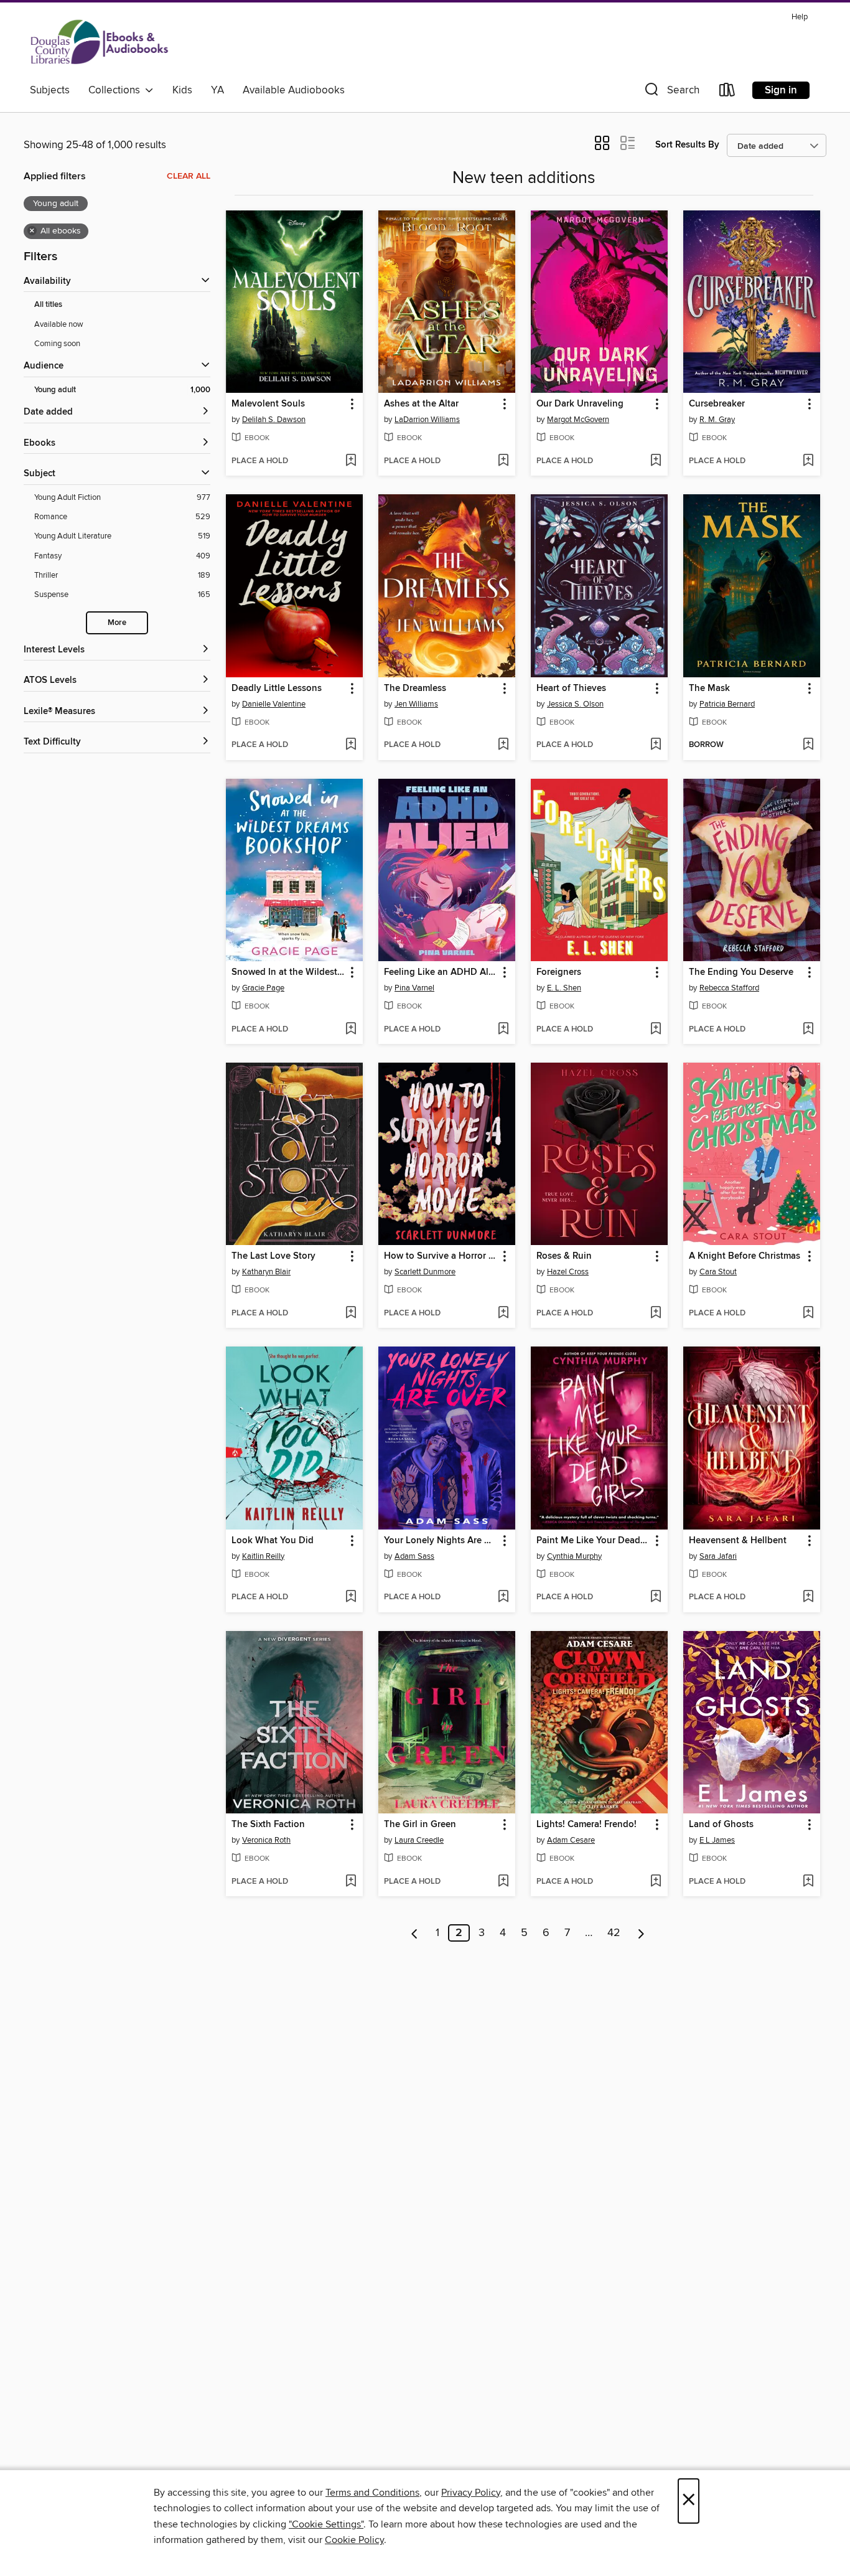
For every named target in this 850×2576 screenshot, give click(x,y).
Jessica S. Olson (575, 704)
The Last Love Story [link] (273, 1256)
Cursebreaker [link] (717, 404)
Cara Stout (718, 1272)
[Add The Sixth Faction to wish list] (351, 1882)
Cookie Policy (354, 2540)
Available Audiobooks (294, 90)
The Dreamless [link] (415, 689)
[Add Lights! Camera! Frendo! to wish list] (656, 1882)
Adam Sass (414, 1556)
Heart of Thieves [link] (571, 689)
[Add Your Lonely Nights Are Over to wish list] (503, 1597)
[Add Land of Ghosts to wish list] (808, 1882)
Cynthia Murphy (574, 1556)
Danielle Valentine (274, 704)
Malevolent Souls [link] (268, 404)
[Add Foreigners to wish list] (656, 1030)
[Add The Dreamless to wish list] (503, 745)
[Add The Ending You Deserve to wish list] (808, 1030)
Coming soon (57, 344)
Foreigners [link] (559, 972)
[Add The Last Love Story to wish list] (351, 1314)
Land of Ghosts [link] (721, 1825)
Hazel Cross (568, 1272)
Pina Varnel (414, 988)
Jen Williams (416, 704)
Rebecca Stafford (729, 988)
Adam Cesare (571, 1840)
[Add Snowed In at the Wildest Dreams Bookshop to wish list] (351, 1030)
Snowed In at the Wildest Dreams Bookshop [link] (288, 972)
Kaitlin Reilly (263, 1556)
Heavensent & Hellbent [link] (738, 1541)
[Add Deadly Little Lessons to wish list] (351, 745)
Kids (182, 90)
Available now (59, 324)
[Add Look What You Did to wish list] (351, 1597)
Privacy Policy (471, 2493)
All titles (48, 305)
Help (800, 17)
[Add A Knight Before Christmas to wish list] (808, 1314)
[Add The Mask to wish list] (808, 745)
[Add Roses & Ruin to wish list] (656, 1314)
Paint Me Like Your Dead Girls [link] (593, 1541)
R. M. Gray (717, 420)
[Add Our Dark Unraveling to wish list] (656, 461)
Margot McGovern (578, 420)
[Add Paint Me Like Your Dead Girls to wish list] (656, 1597)
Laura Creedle (419, 1840)
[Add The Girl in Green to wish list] (503, 1882)
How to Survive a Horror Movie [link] (441, 1256)
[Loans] (727, 92)
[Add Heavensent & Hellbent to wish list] (808, 1597)
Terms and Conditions (372, 2493)
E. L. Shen (564, 988)
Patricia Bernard (727, 704)
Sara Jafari (718, 1556)
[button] (671, 92)
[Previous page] (415, 1933)
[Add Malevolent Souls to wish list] (351, 461)
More (117, 623)
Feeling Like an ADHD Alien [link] (441, 972)
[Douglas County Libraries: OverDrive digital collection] (100, 43)
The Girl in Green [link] (420, 1825)
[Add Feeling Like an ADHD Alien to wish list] (503, 1030)
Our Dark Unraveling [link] (580, 404)
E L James (717, 1840)
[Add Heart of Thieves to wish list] (656, 745)
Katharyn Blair (266, 1272)
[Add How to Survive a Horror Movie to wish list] (503, 1314)
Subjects (50, 90)
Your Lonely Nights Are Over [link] (441, 1541)
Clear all (189, 176)
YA (217, 90)
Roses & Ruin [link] (564, 1256)
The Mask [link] (709, 689)
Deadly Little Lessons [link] (277, 689)
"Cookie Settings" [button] (326, 2524)
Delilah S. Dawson (274, 420)
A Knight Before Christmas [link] (745, 1256)
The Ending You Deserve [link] (741, 972)
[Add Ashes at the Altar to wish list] (503, 461)
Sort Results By (687, 145)
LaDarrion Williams (427, 420)
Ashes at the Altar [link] (421, 404)
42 (614, 1933)
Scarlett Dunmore (425, 1272)
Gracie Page (263, 988)
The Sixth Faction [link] (268, 1825)
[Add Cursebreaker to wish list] (808, 461)
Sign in (781, 90)
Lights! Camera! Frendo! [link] (586, 1825)
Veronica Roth (266, 1840)
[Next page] (641, 1933)
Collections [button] (117, 90)
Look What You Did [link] (273, 1541)
